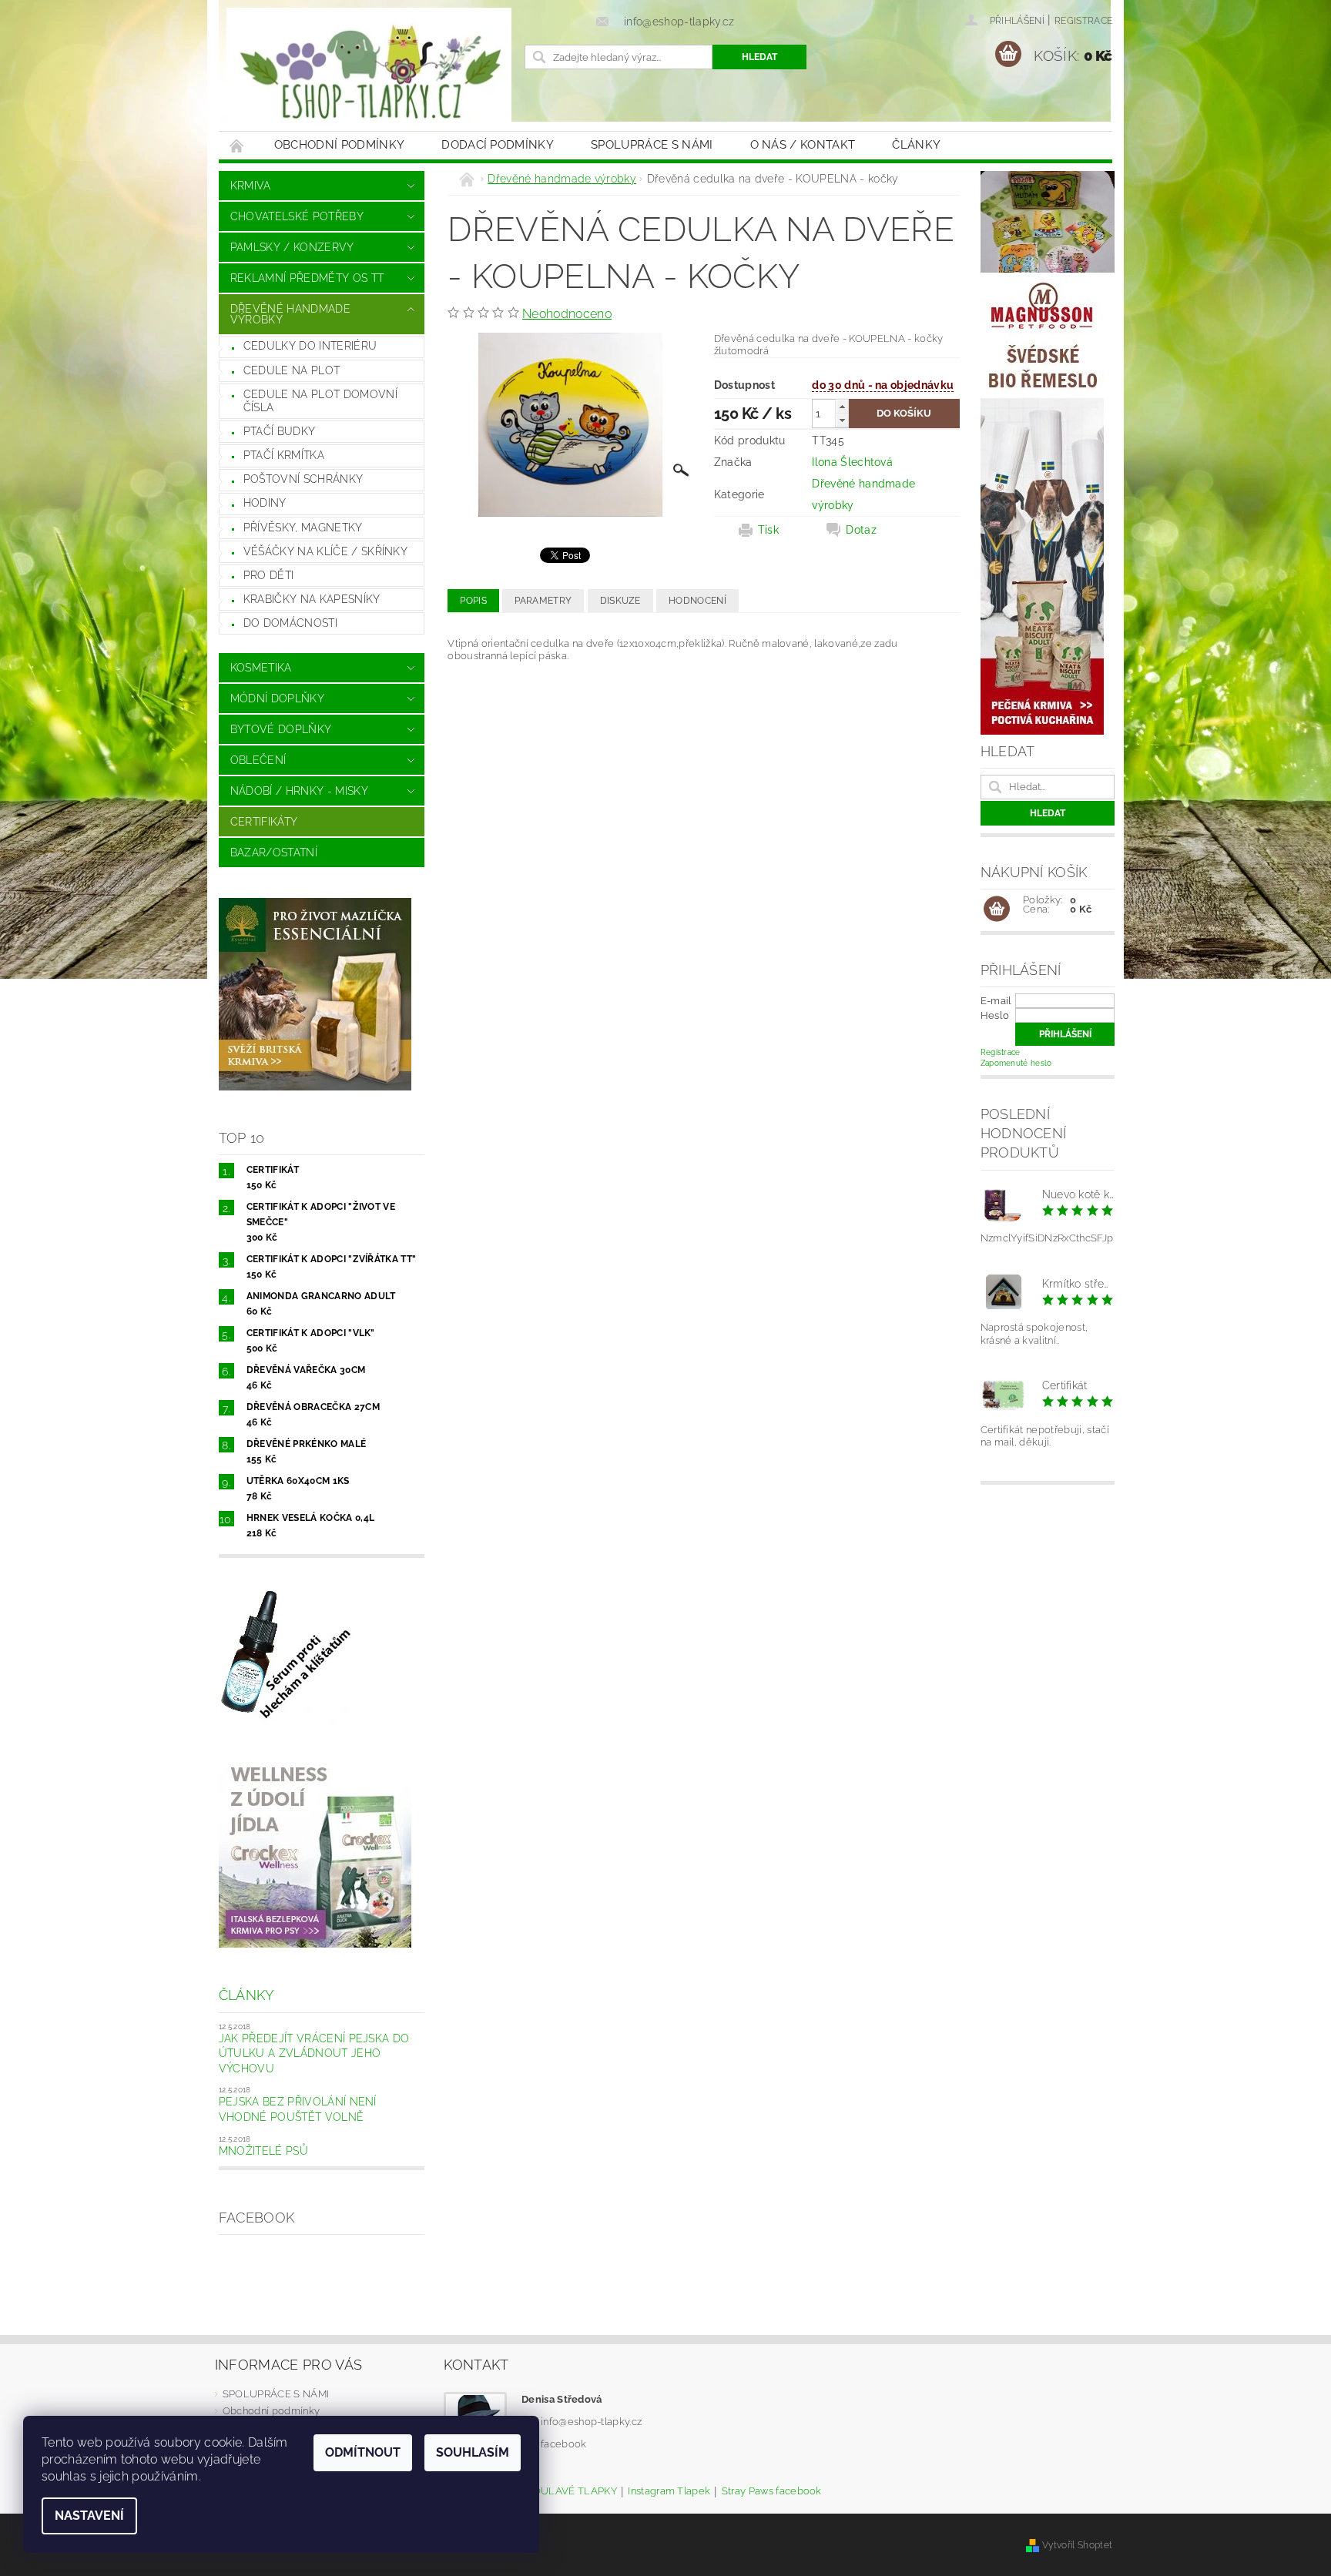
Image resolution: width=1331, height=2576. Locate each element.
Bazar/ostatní (274, 853)
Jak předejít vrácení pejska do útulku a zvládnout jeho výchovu (314, 2053)
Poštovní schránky (303, 479)
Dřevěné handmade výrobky (290, 314)
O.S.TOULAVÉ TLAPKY (563, 2491)
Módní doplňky (277, 698)
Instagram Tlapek (669, 2491)
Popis (473, 601)
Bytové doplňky (281, 729)
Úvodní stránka (237, 145)
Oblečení (258, 760)
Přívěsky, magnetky (303, 528)
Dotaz (861, 530)
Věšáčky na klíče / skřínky (325, 551)
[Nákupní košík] (997, 909)
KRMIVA (251, 186)
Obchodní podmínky (339, 145)
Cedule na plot (292, 370)
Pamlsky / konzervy (292, 247)
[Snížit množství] (842, 420)
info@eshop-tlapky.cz (591, 2422)
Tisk (768, 530)
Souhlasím (473, 2452)
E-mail (996, 1001)
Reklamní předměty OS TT (307, 278)
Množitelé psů (263, 2151)
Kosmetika (261, 668)
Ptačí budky (280, 431)
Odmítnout (363, 2452)
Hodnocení (697, 601)
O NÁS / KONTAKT (803, 145)
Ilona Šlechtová (852, 462)
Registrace (1083, 21)
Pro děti (269, 575)
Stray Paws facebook (772, 2491)
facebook (564, 2444)
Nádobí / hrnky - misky (299, 791)
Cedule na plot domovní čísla (320, 401)
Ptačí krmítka (284, 455)
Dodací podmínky (498, 145)
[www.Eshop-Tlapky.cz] (369, 73)
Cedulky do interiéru (310, 346)
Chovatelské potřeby (297, 216)
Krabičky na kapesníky (312, 599)
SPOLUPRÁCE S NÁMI (652, 145)
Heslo (995, 1015)
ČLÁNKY (916, 145)
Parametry (543, 601)
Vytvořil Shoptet (1077, 2545)
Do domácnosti (290, 623)
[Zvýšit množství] (842, 406)
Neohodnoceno (567, 314)
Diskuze (620, 601)
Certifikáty (264, 822)
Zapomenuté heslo (1016, 1063)
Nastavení (89, 2516)
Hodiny (265, 503)
